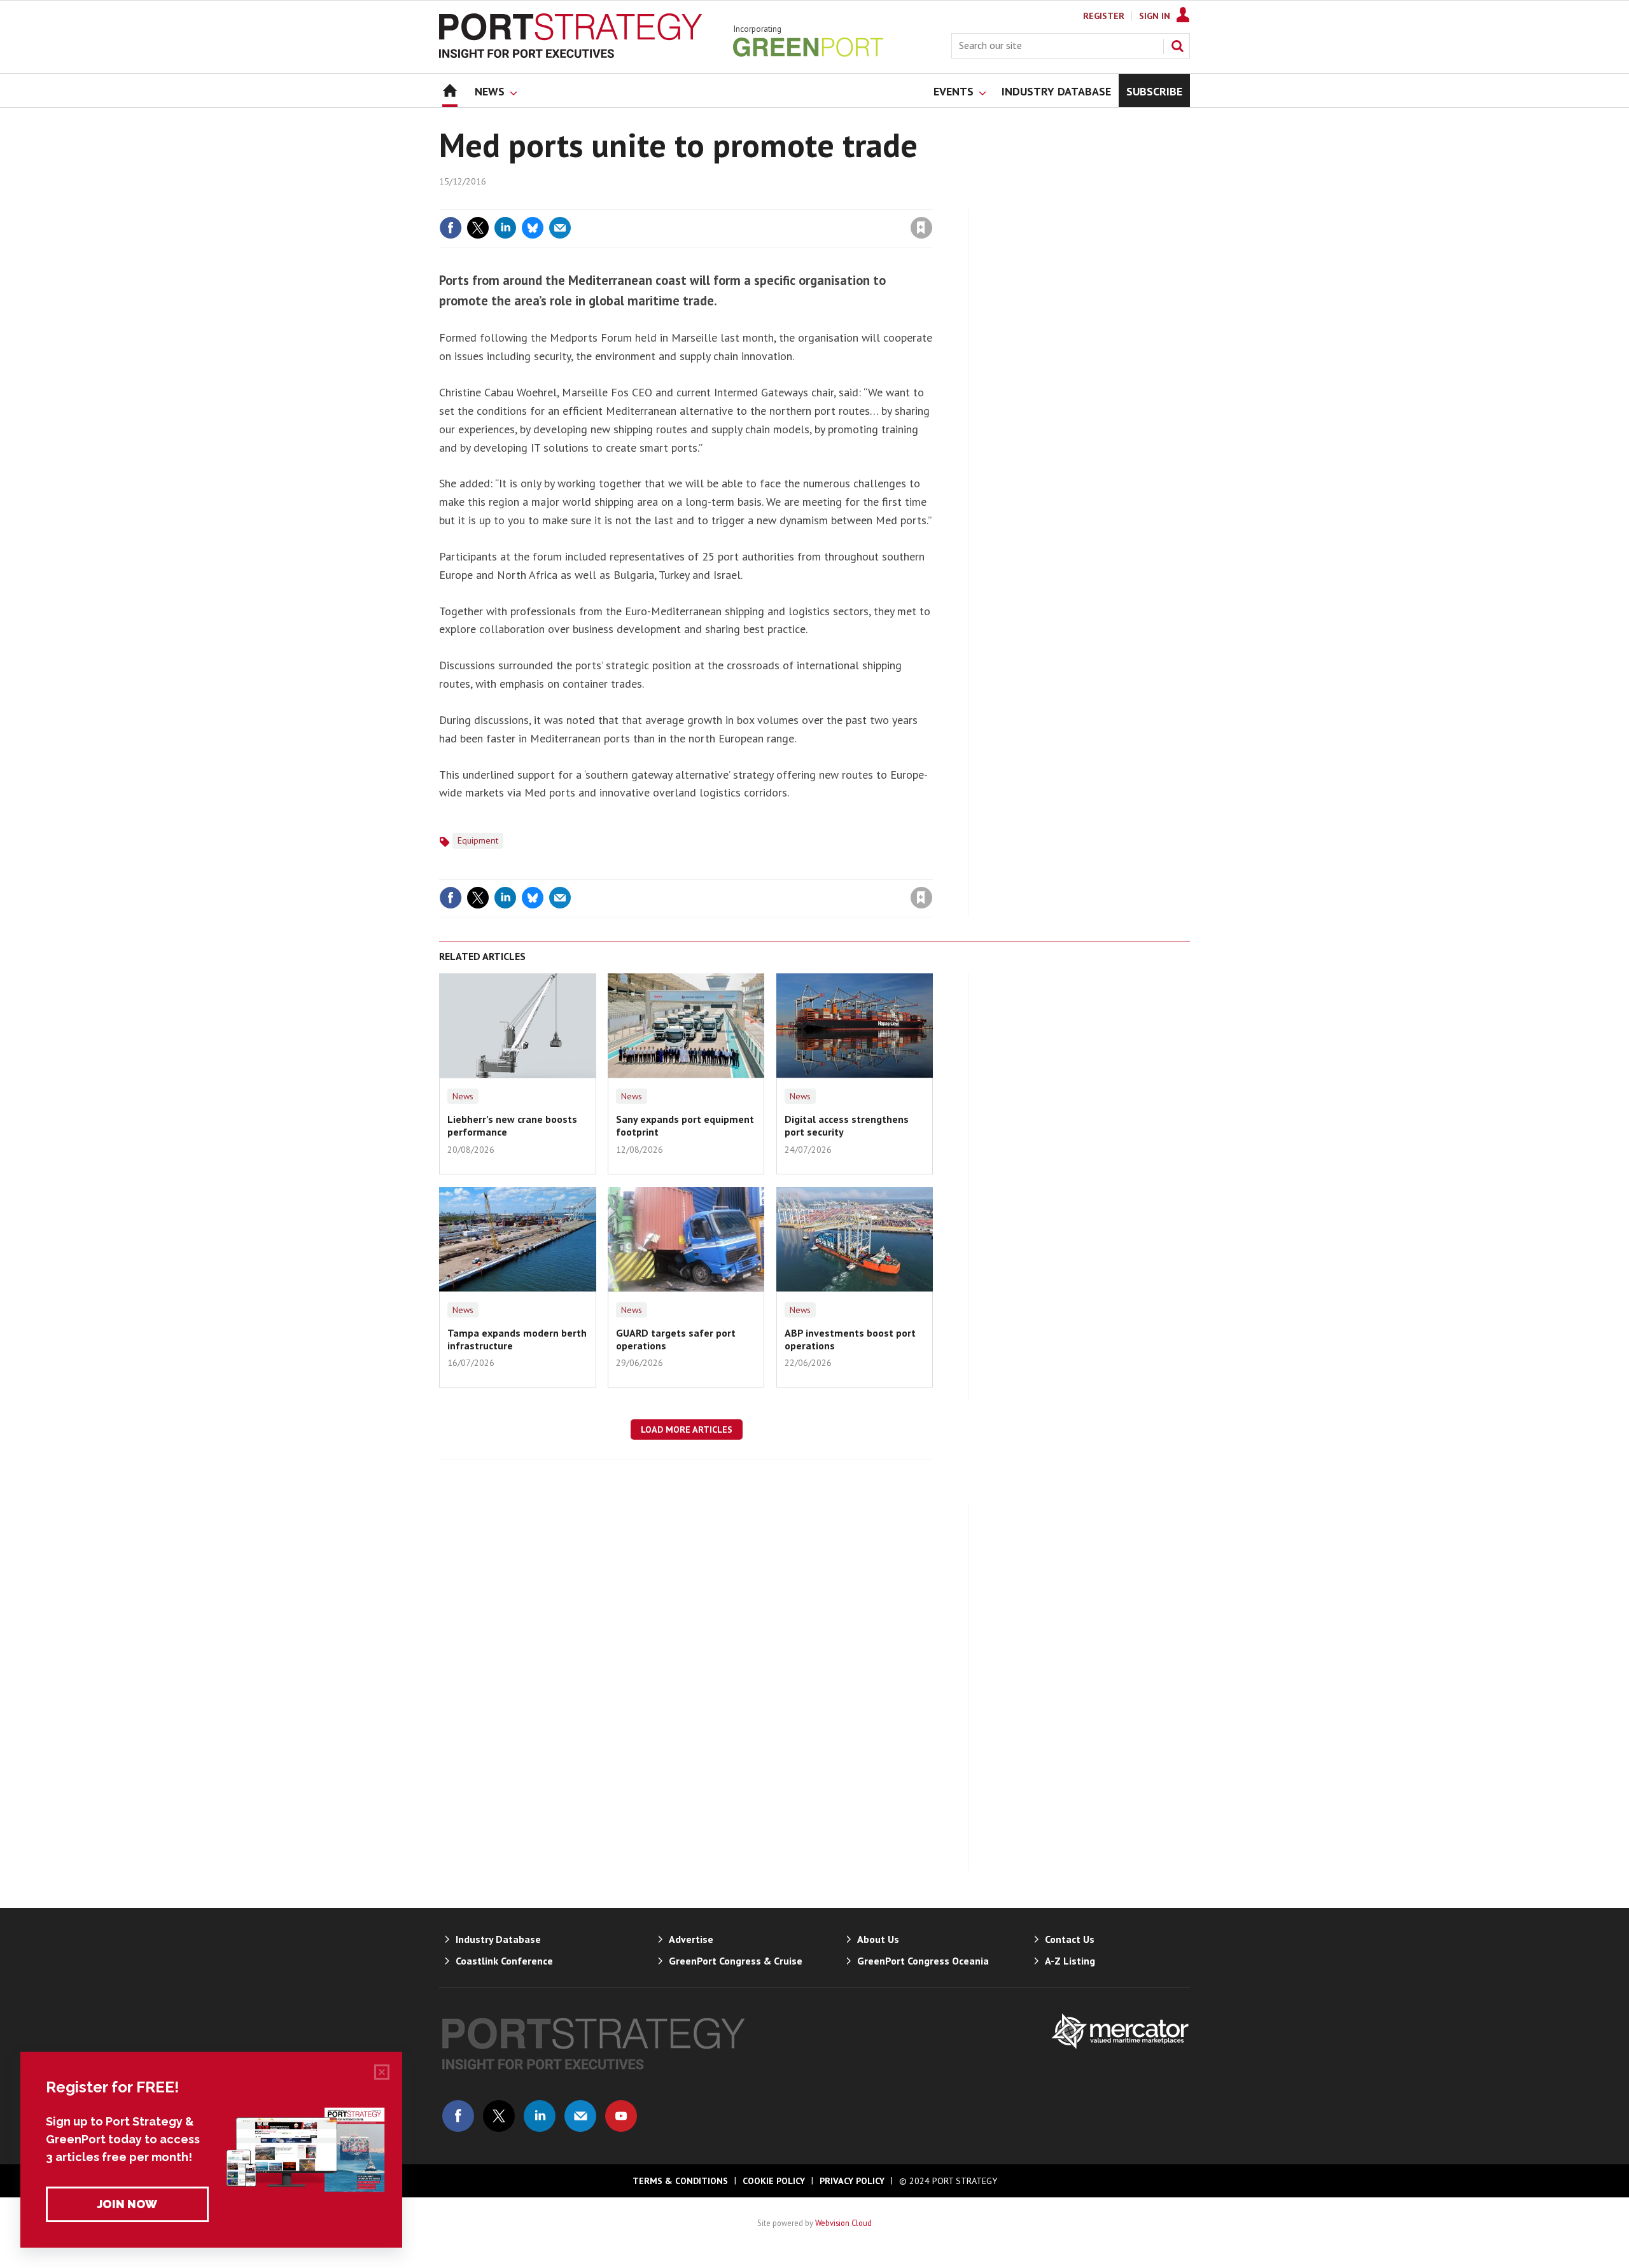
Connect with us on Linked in (540, 2116)
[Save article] (921, 228)
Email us (580, 2116)
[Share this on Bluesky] (533, 228)
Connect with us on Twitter (499, 2116)
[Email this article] (560, 228)
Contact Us (1070, 1939)
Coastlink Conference (504, 1961)
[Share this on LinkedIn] (505, 228)
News (463, 1096)
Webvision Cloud (843, 2223)
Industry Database (498, 1939)
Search (1177, 46)
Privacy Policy (852, 2181)
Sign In (1155, 16)
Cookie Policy (774, 2181)
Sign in (772, 202)
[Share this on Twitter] (478, 228)
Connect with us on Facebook (458, 2116)
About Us (878, 1939)
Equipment (478, 840)
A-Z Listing (1070, 1961)
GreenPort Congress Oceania (923, 1961)
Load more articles (687, 1430)
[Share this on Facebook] (451, 228)
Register (1104, 16)
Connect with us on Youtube (621, 2116)
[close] (932, 202)
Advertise (691, 1939)
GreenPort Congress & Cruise (736, 1961)
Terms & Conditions (680, 2181)
